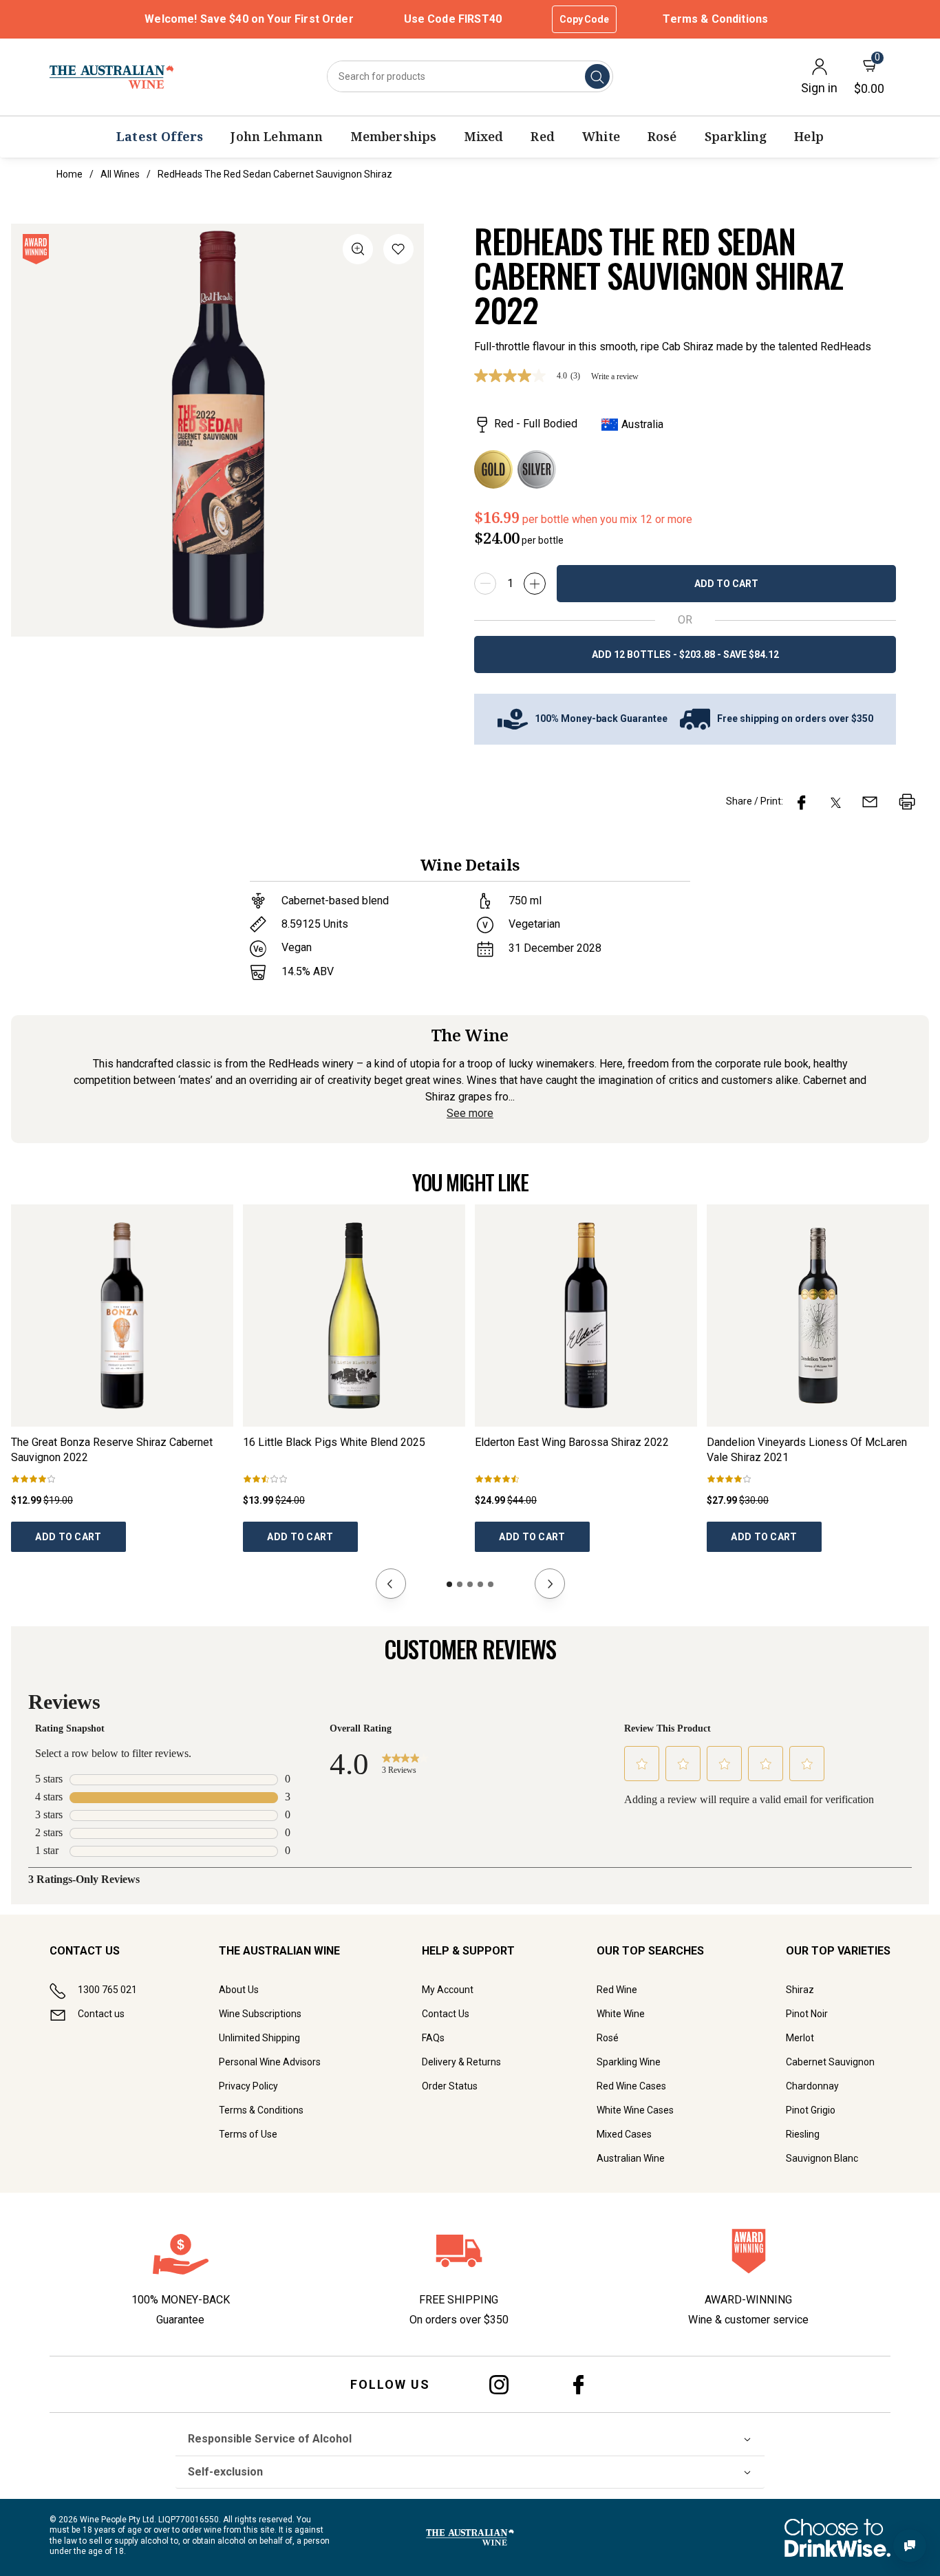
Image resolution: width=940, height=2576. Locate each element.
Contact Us (446, 2014)
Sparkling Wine (629, 2062)
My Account (448, 1990)
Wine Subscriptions (260, 2014)
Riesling (803, 2134)
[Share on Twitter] (836, 802)
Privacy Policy (248, 2086)
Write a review (615, 376)
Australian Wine (631, 2158)
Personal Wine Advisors (270, 2062)
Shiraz (800, 1990)
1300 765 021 (107, 1990)
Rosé (608, 2038)
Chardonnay (812, 2086)
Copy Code (584, 19)
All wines (120, 174)
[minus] (485, 584)
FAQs (433, 2038)
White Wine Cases (635, 2110)
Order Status (450, 2086)
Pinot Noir (807, 2014)
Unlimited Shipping (259, 2038)
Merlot (800, 2038)
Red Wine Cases (631, 2086)
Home (70, 174)
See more (470, 1113)
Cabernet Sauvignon (830, 2062)
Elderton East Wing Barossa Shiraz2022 (572, 1442)
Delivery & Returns (461, 2062)
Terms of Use (248, 2134)
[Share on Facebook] (802, 802)
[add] (535, 584)
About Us (239, 1990)
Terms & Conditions (715, 19)
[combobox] (470, 76)
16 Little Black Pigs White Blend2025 (334, 1442)
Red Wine (617, 1990)
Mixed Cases (624, 2134)
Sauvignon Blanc (822, 2158)
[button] (398, 252)
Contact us (101, 2014)
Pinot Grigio (811, 2110)
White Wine (621, 2014)
